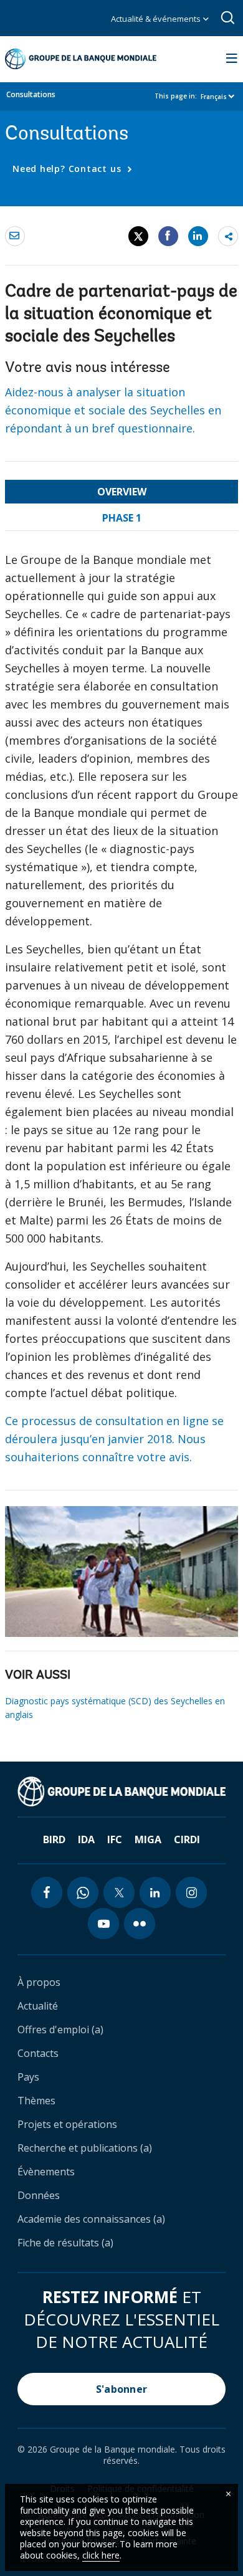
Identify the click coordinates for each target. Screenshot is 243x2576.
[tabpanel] (121, 1014)
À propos (39, 1982)
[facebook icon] (47, 1892)
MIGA (148, 1839)
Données (39, 2195)
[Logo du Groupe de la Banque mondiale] (81, 59)
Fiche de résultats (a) (65, 2243)
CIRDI (187, 1839)
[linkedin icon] (155, 1892)
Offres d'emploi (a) (60, 2030)
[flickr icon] (140, 1924)
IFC (115, 1839)
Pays (28, 2077)
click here (101, 2555)
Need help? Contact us (68, 169)
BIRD (54, 1839)
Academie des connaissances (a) (91, 2219)
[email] (15, 236)
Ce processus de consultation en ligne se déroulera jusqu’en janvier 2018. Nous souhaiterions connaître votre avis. (114, 1439)
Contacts (38, 2053)
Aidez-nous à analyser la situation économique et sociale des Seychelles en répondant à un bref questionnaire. (113, 410)
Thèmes (36, 2101)
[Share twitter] (138, 236)
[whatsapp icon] (83, 1892)
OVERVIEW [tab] (122, 492)
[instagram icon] (191, 1892)
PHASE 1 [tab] (122, 518)
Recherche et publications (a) (85, 2148)
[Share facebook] (168, 236)
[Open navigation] (232, 59)
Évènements (46, 2172)
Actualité (38, 2006)
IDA (86, 1839)
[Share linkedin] (198, 236)
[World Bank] (121, 1791)
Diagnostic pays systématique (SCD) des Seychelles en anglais (115, 1708)
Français (214, 97)
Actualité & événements (157, 19)
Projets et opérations (67, 2124)
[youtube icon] (103, 1924)
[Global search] (228, 18)
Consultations (31, 94)
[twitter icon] (119, 1892)
